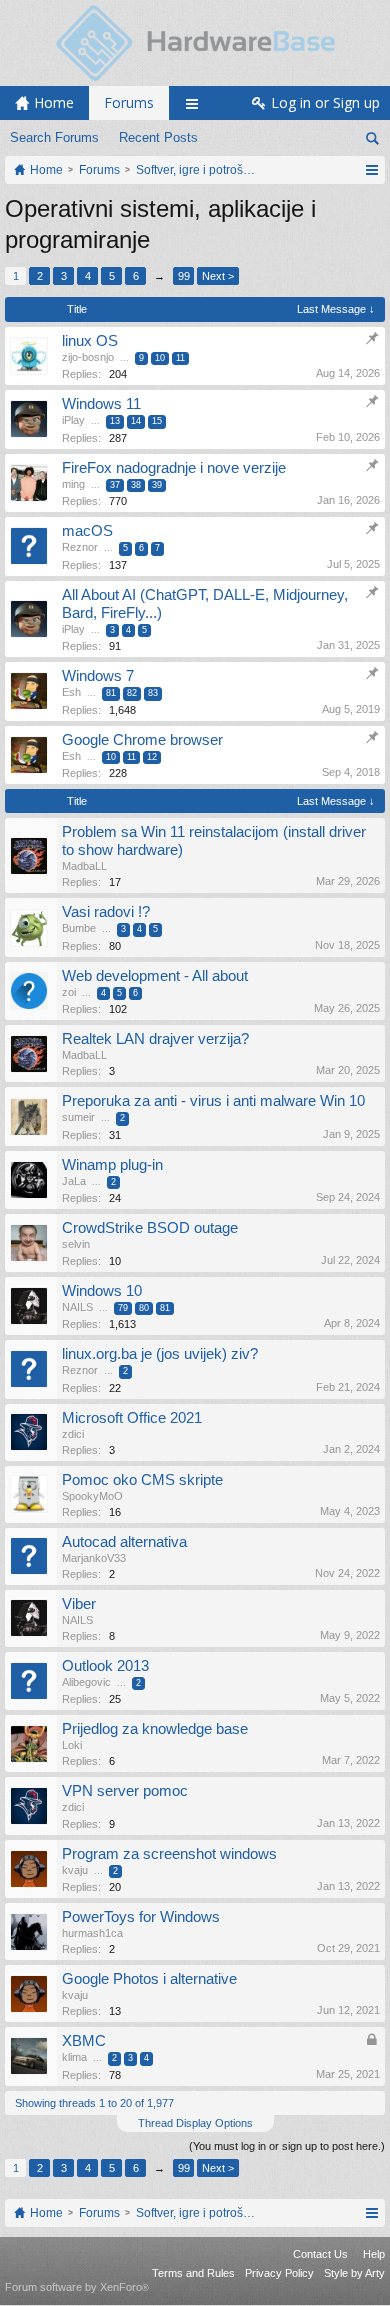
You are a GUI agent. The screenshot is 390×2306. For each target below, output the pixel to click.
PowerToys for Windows (141, 1917)
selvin (76, 1244)
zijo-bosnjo (88, 357)
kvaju (75, 1870)
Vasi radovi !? (106, 912)
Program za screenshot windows (169, 1854)
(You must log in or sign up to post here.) (287, 2146)
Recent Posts (158, 137)
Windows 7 (98, 676)
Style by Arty (354, 2273)
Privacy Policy (279, 2273)
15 (157, 421)
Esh (71, 692)
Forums (129, 102)
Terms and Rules (193, 2273)
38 (136, 485)
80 (144, 1308)
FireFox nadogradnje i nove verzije (174, 468)
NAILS (77, 1307)
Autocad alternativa (124, 1542)
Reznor (80, 547)
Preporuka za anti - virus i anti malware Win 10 (213, 1101)
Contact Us (320, 2254)
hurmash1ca (92, 1933)
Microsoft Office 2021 (132, 1418)
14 (136, 421)
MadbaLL (84, 866)
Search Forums (54, 137)
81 (111, 693)
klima (74, 2057)
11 (180, 358)
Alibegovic (86, 1682)
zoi (69, 992)
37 (115, 485)
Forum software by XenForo (77, 2287)
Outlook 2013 (105, 1666)
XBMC (84, 2041)
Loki (72, 1745)
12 (152, 757)
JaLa (74, 1181)
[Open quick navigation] (371, 170)
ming (73, 484)
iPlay (73, 420)
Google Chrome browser (142, 740)
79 (123, 1308)
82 (132, 693)
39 (157, 485)
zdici (73, 1434)
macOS (87, 531)
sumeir (78, 1117)
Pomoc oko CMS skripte (142, 1480)
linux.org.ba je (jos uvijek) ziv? (160, 1354)
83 (153, 693)
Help (374, 2254)
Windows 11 (101, 404)
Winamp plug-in (112, 1165)
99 (184, 276)
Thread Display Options (195, 2123)
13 (115, 421)
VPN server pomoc (125, 1791)
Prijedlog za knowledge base (155, 1729)
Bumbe (79, 928)
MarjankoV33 (94, 1558)
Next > (218, 276)
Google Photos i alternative (149, 1979)
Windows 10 (102, 1291)
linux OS (90, 341)
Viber (79, 1604)
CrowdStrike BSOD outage (150, 1228)
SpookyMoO (92, 1496)
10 (160, 358)
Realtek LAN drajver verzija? (155, 1039)
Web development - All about (155, 976)
